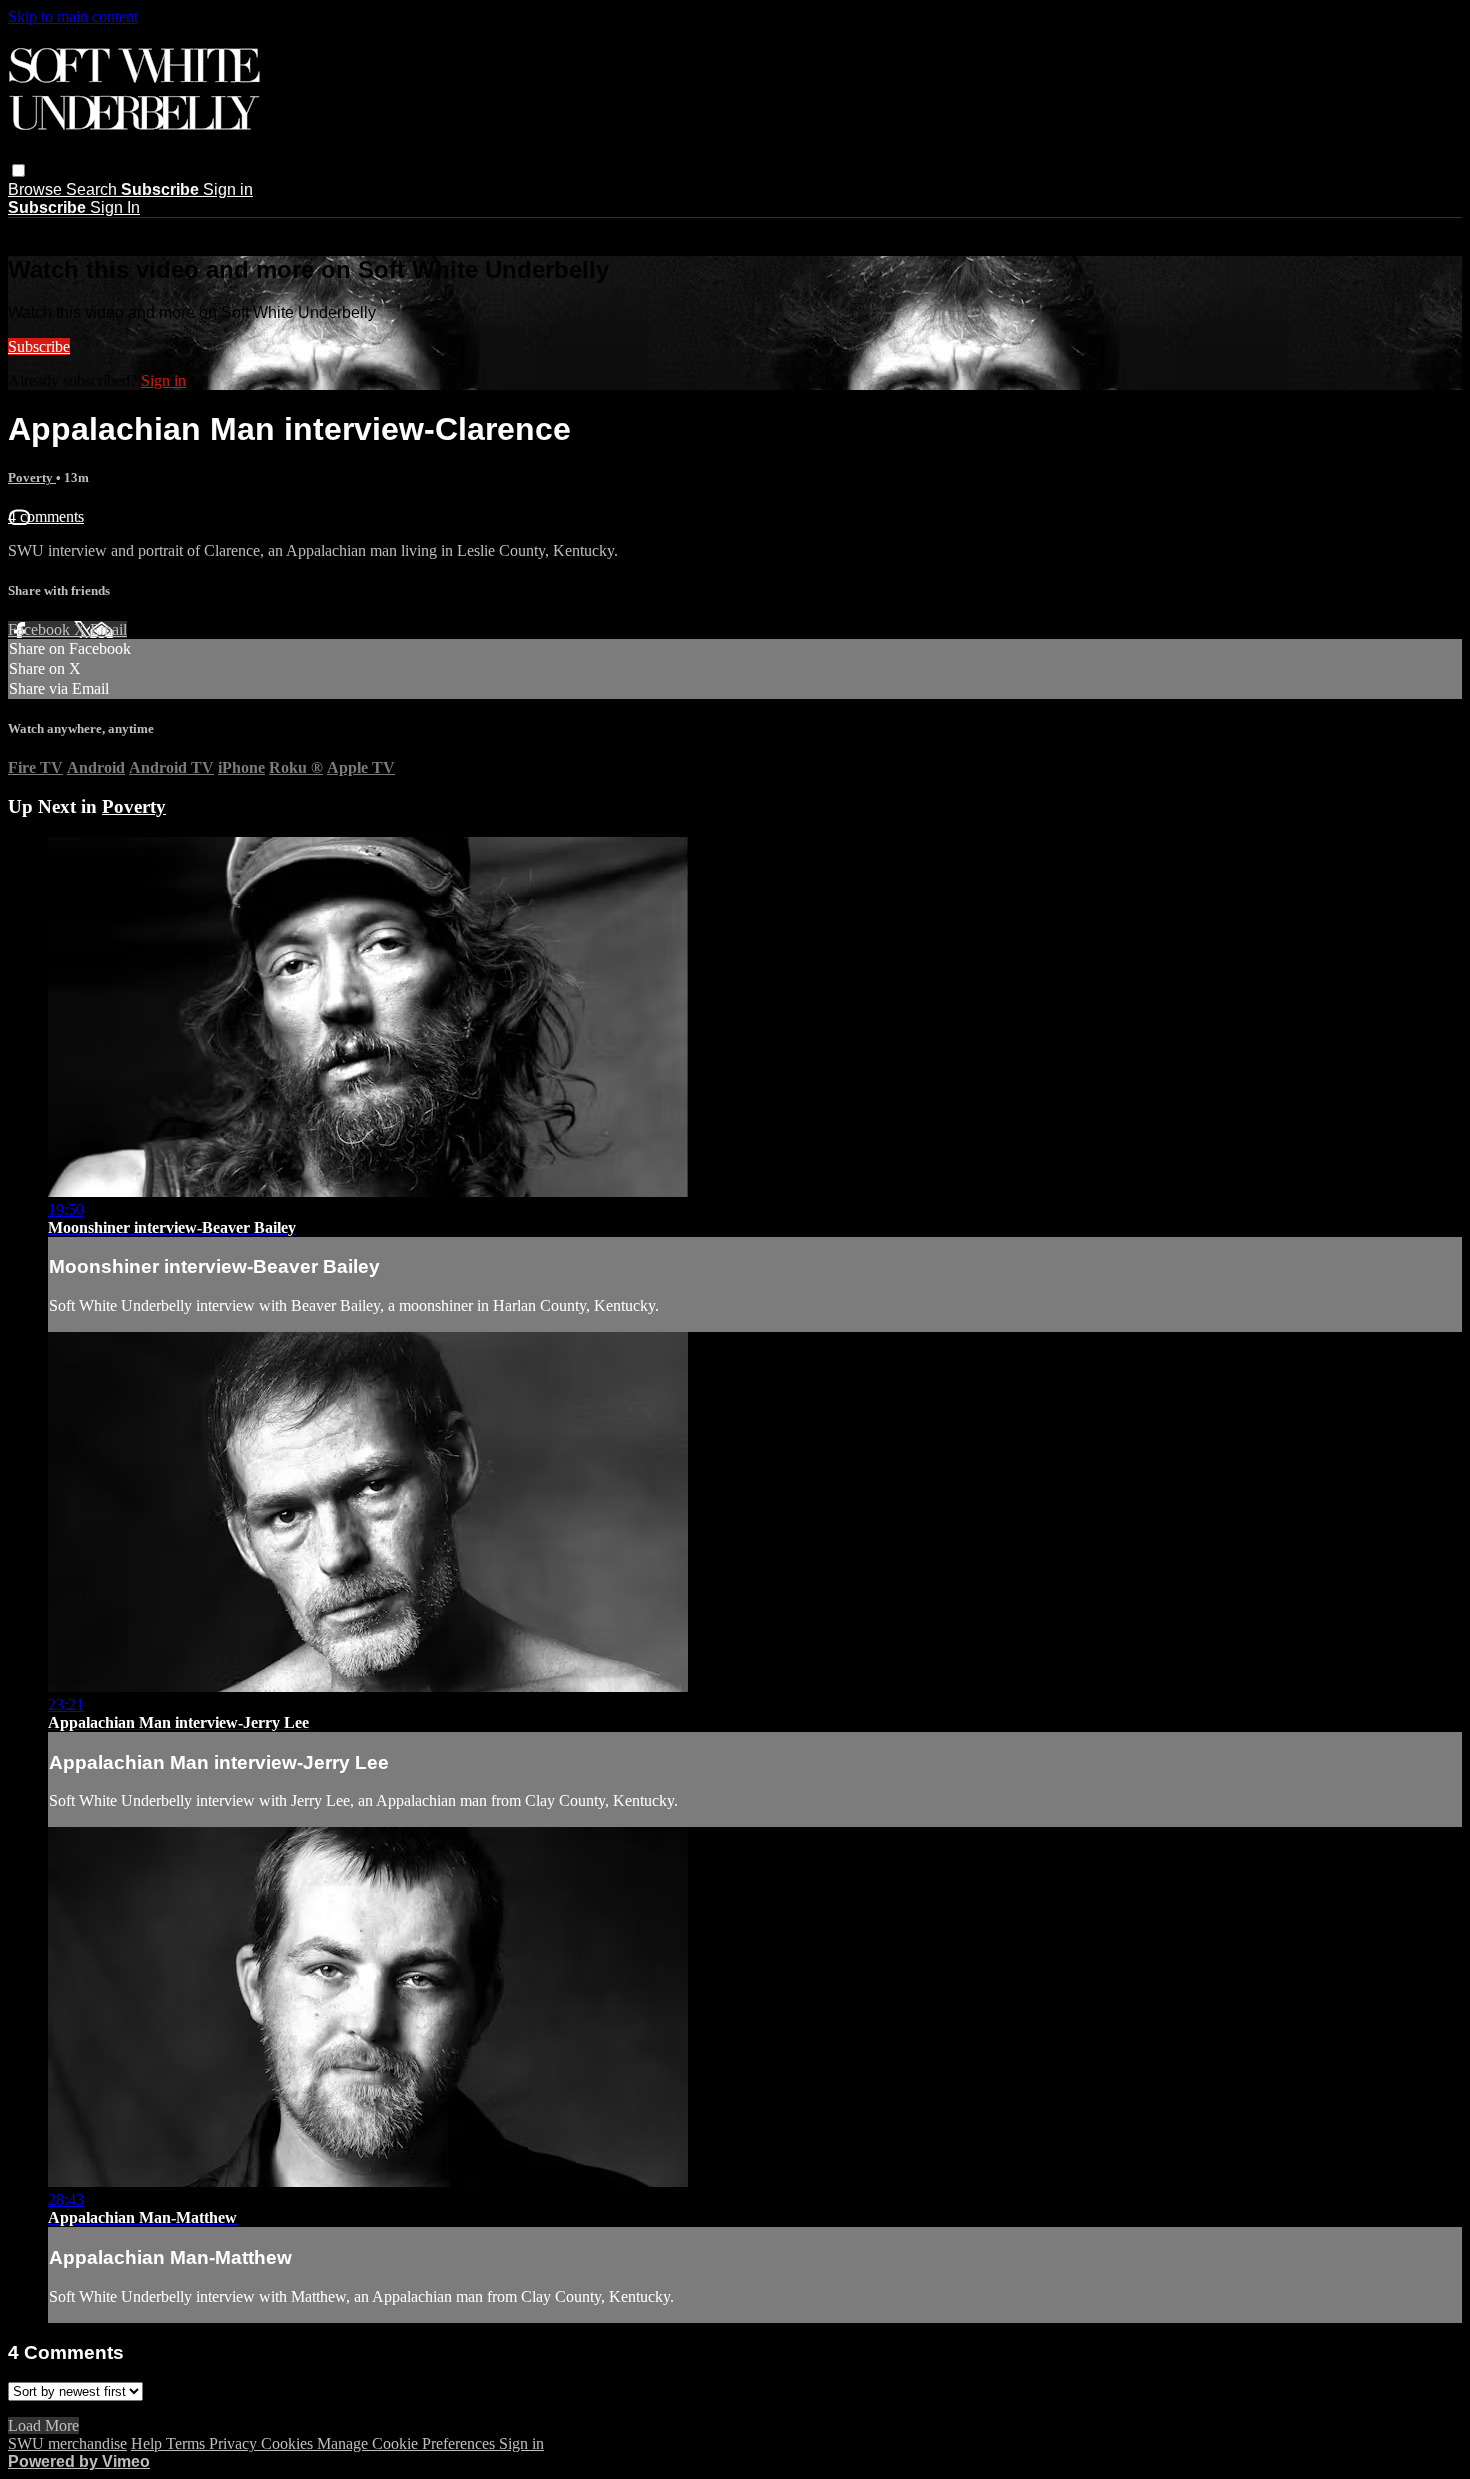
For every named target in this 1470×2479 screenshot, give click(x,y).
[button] (18, 170)
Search (93, 189)
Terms (187, 2443)
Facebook (41, 629)
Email (108, 629)
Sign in (228, 189)
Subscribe (39, 346)
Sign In (115, 207)
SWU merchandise (67, 2443)
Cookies (289, 2443)
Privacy (235, 2443)
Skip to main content (73, 16)
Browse (37, 189)
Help (148, 2443)
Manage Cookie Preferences (408, 2443)
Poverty (32, 477)
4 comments (46, 516)
